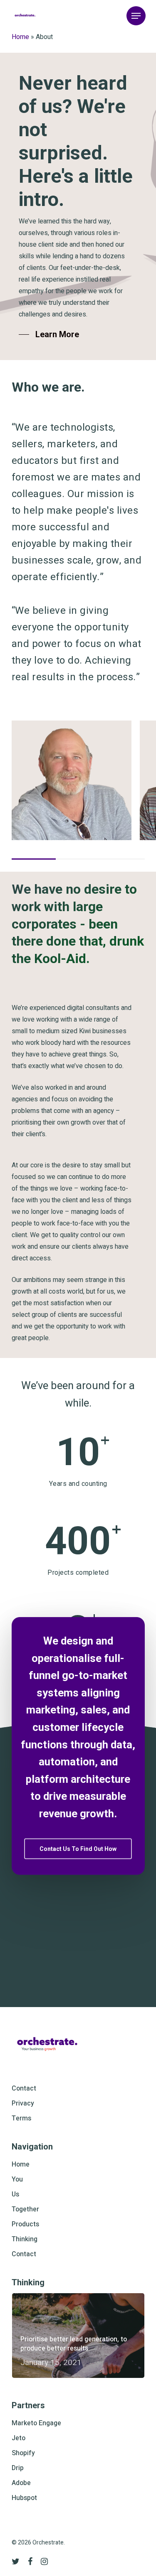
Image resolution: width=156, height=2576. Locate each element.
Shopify (23, 2453)
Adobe (21, 2483)
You (17, 2179)
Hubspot (24, 2498)
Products (25, 2224)
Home (20, 37)
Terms (21, 2118)
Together (25, 2209)
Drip (18, 2468)
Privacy (23, 2103)
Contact (24, 2088)
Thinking (25, 2239)
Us (15, 2194)
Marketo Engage (36, 2423)
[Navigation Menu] (136, 16)
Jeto (19, 2438)
